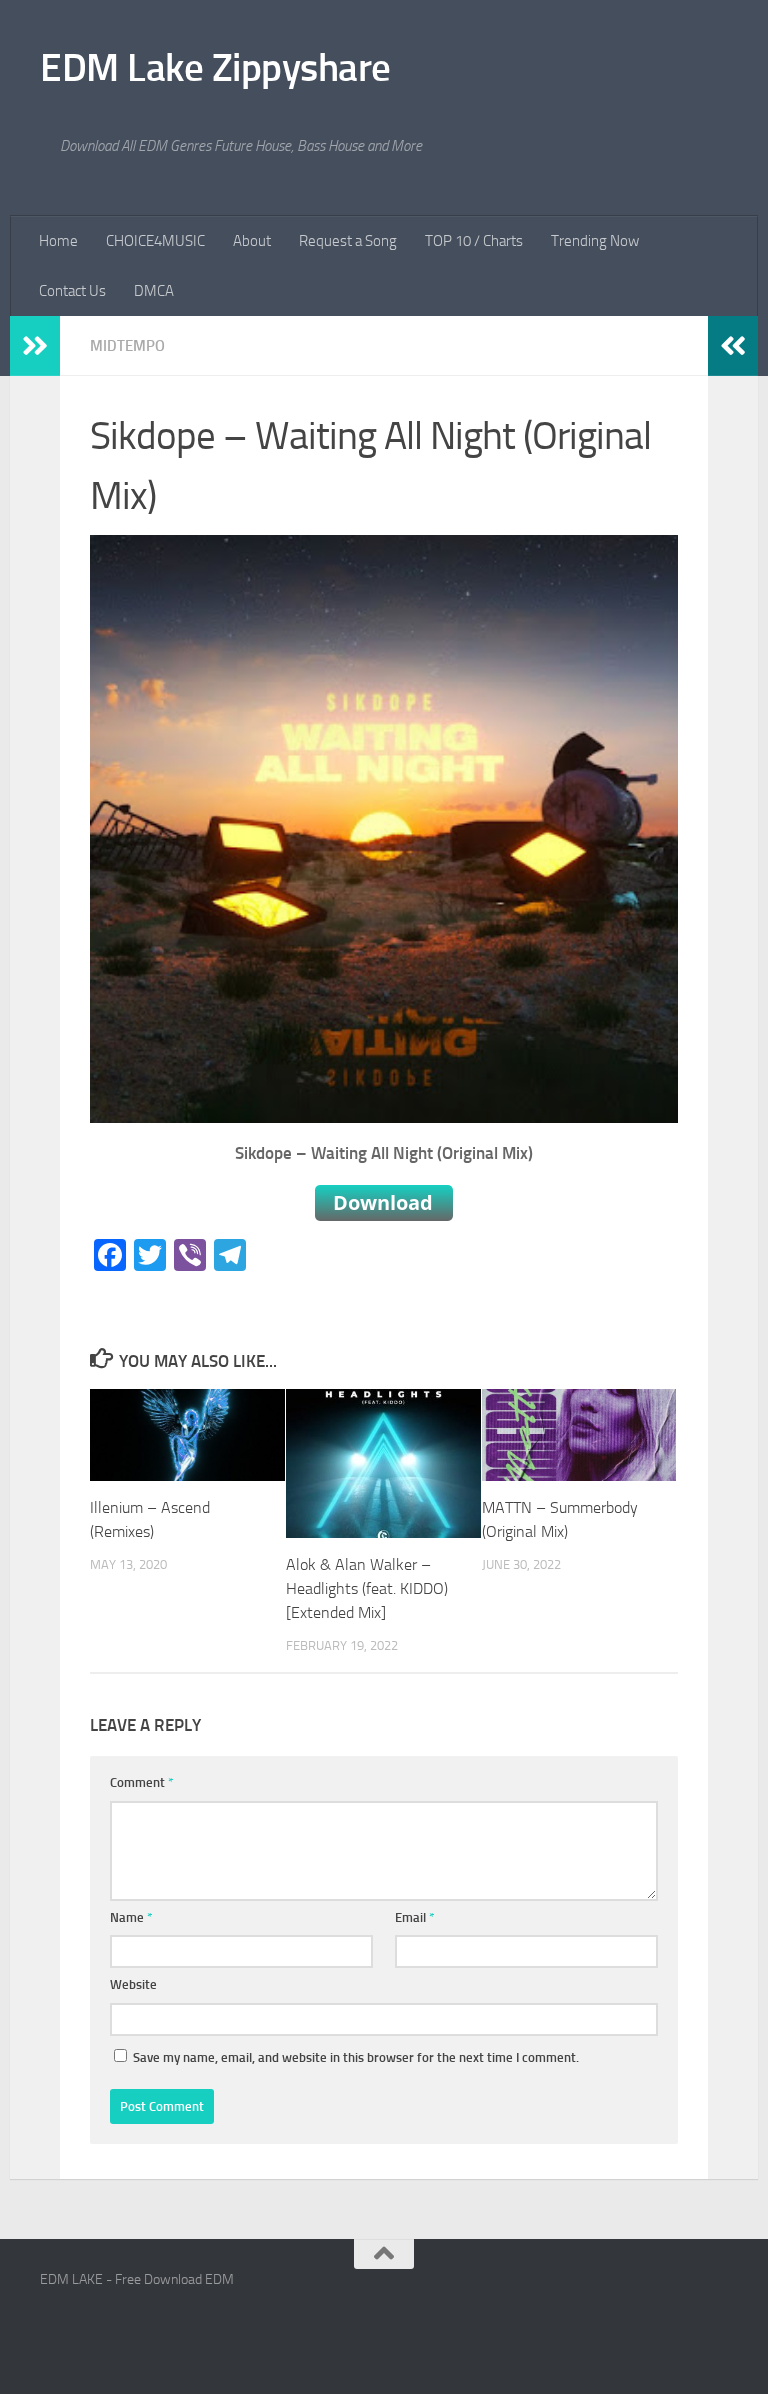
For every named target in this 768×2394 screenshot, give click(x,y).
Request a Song (348, 241)
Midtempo (127, 346)
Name (131, 1917)
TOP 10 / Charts (474, 241)
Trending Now (595, 241)
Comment (142, 1782)
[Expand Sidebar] (35, 346)
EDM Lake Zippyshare (215, 67)
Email (415, 1917)
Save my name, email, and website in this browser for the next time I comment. (356, 2057)
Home (58, 241)
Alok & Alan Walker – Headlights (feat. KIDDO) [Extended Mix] (367, 1588)
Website (133, 1984)
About (252, 241)
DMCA (154, 291)
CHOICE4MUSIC (155, 241)
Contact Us (72, 291)
